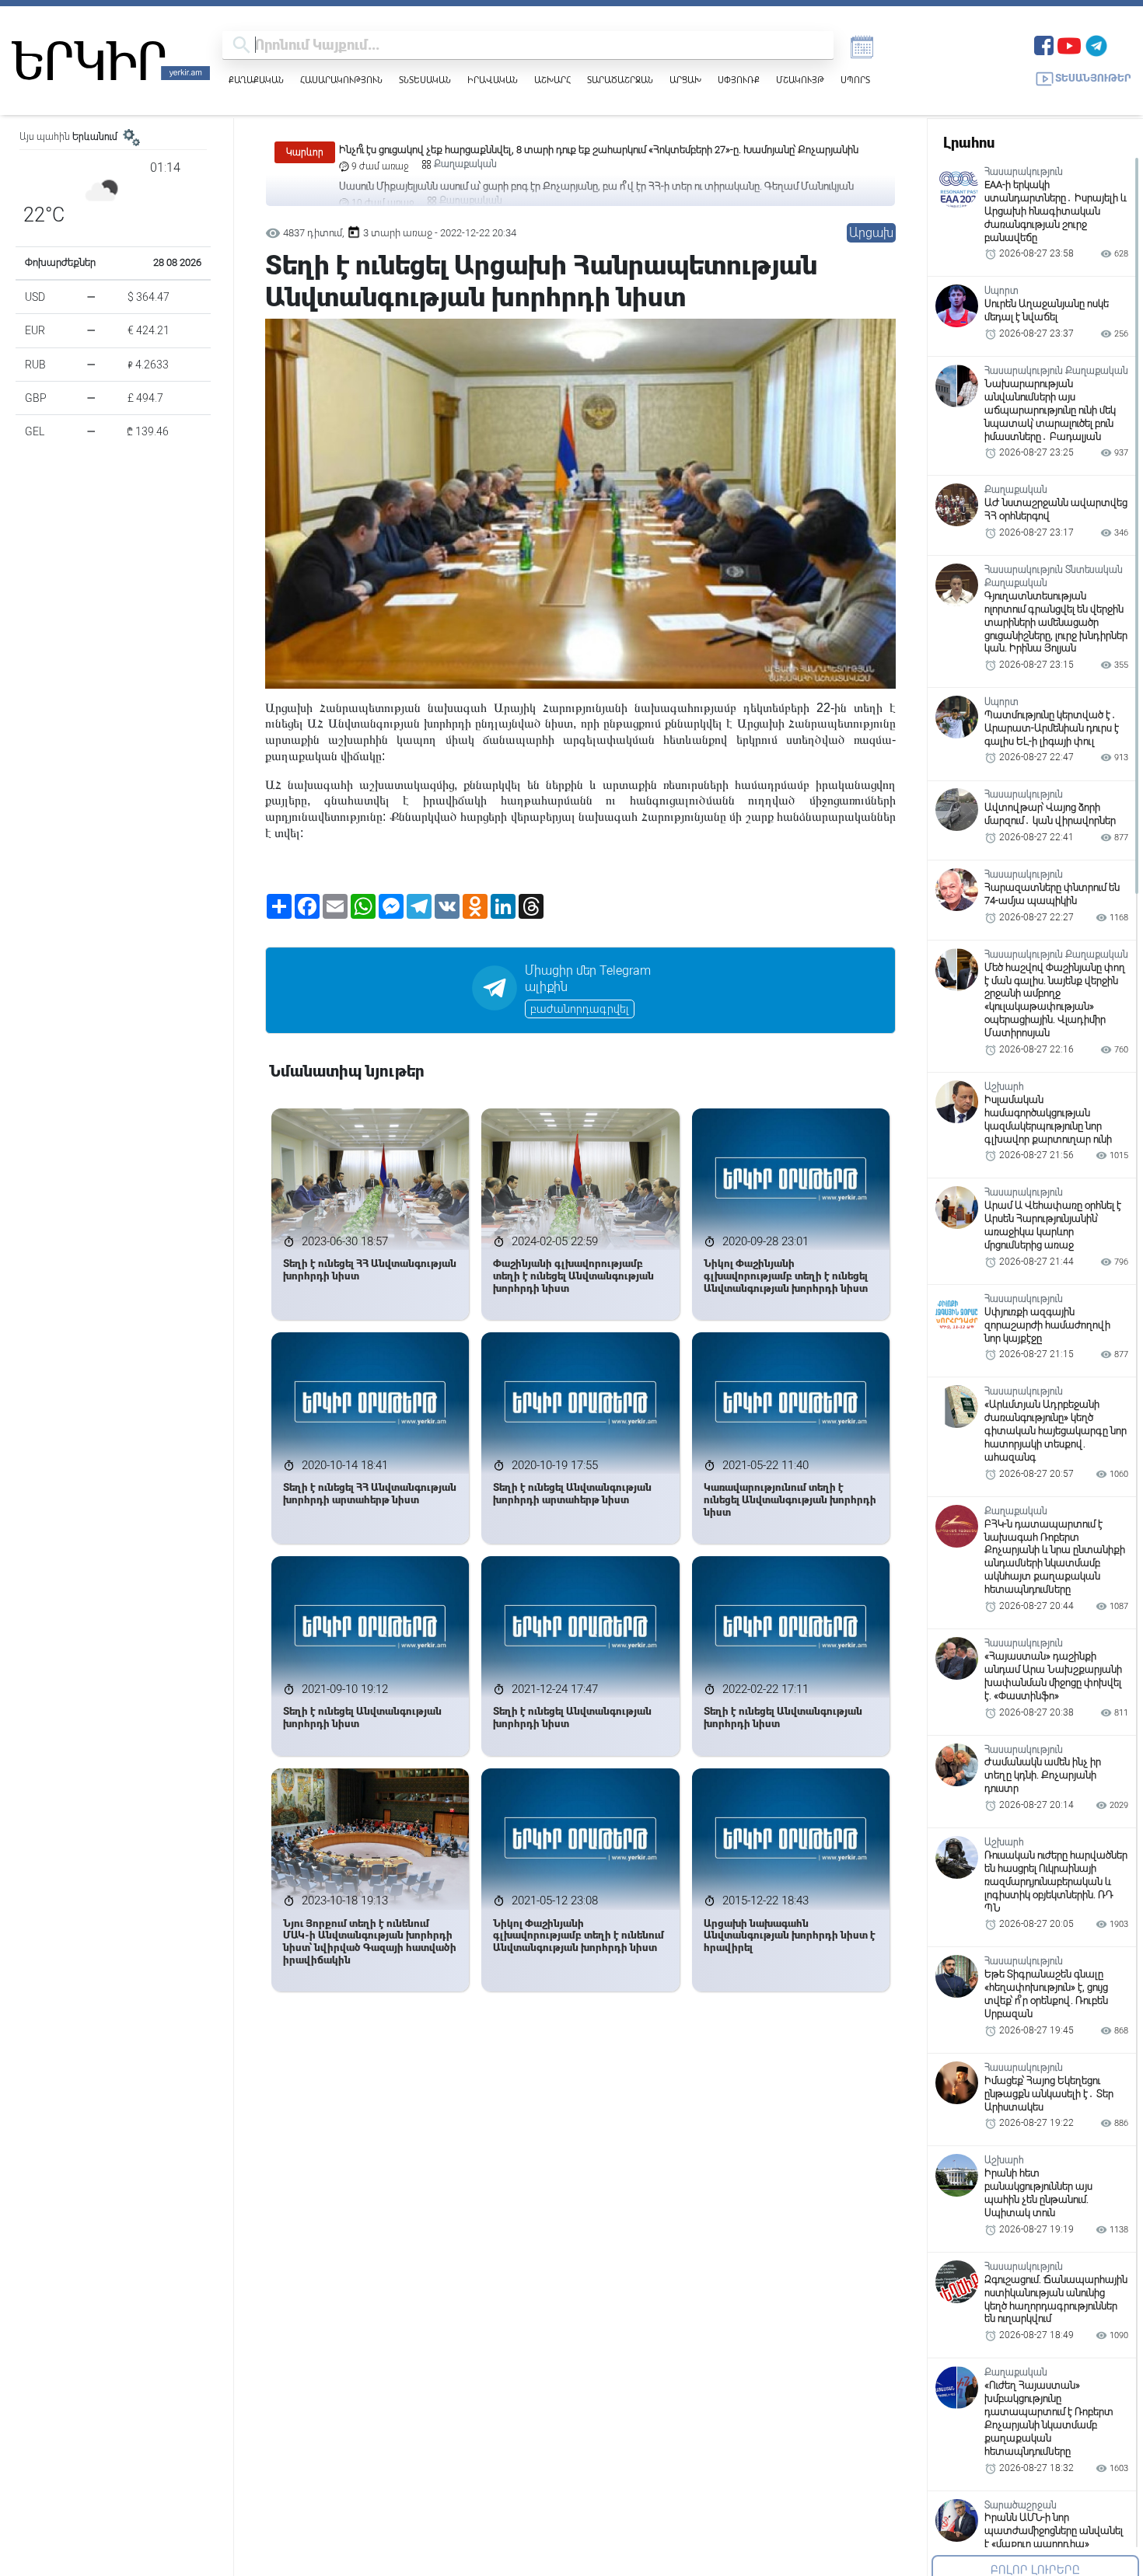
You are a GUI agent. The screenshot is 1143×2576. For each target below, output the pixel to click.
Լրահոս (969, 143)
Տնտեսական (425, 80)
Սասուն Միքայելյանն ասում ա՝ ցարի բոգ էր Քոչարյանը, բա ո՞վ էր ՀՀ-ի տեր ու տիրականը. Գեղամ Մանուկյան (596, 150)
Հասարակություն (341, 80)
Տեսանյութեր (1093, 78)
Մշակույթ (800, 80)
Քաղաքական (256, 80)
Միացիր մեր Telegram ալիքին (588, 979)
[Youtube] (1069, 44)
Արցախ (685, 80)
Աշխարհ (552, 80)
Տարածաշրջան (620, 80)
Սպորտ (855, 80)
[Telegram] (1096, 44)
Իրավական (493, 80)
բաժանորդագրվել (580, 1009)
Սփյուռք (739, 80)
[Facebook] (1044, 44)
